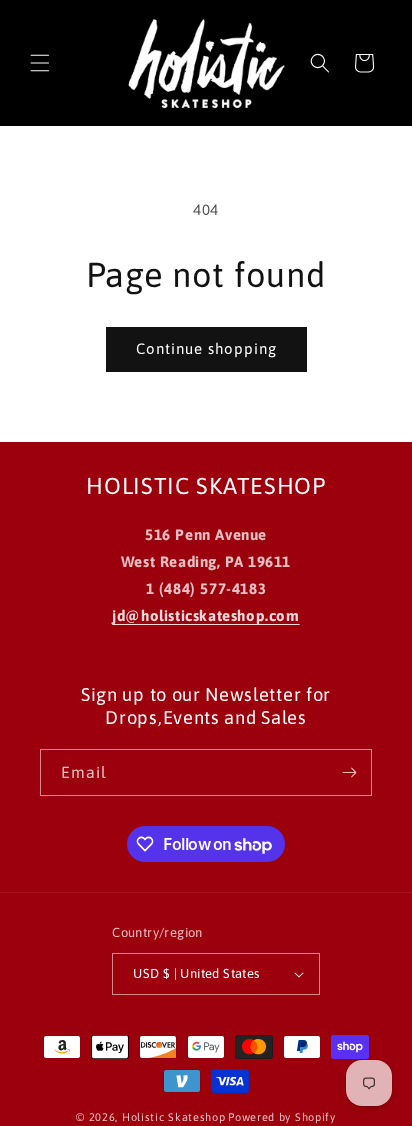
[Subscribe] (349, 772)
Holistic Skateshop (174, 1117)
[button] (40, 63)
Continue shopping (206, 348)
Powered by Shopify (282, 1117)
